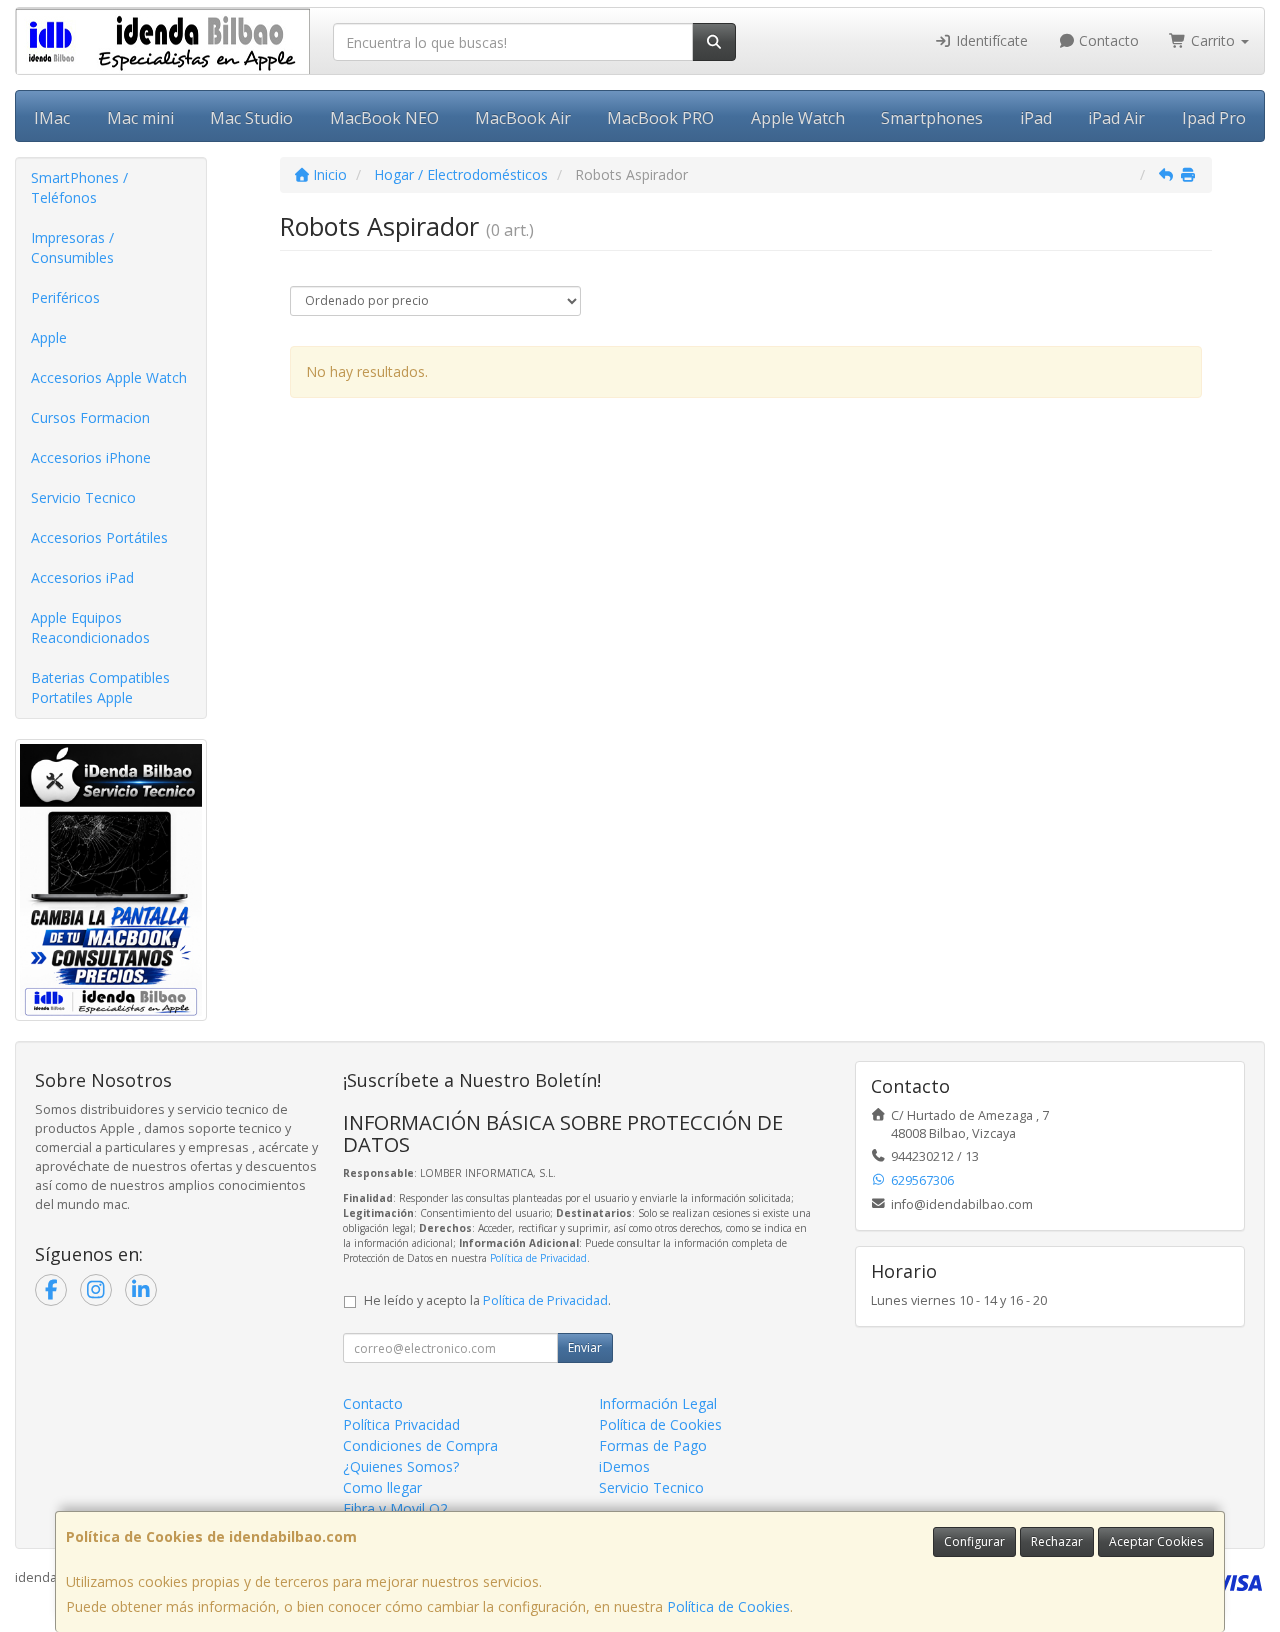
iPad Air (1116, 118)
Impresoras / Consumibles (72, 247)
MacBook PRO (660, 118)
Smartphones (932, 118)
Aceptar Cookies (1156, 1541)
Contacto (1107, 40)
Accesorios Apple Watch (109, 377)
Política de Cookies (728, 1606)
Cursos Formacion (90, 417)
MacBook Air (523, 118)
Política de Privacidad (538, 1258)
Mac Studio (251, 118)
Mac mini (140, 118)
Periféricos (65, 297)
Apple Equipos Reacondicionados (90, 627)
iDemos (624, 1466)
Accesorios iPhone (91, 457)
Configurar (974, 1541)
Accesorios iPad (82, 577)
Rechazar (1057, 1541)
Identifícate (990, 40)
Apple (49, 337)
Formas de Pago (653, 1445)
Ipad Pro (1214, 118)
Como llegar (382, 1487)
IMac (52, 118)
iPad (1036, 118)
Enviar (585, 1347)
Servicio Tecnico (83, 497)
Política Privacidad (401, 1424)
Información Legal (658, 1403)
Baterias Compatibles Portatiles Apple (100, 687)
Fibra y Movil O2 (395, 1508)
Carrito (1213, 40)
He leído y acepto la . (487, 1300)
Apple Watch (798, 118)
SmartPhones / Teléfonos (79, 187)
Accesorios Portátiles (99, 537)
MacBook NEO (384, 118)
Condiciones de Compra (420, 1445)
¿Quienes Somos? (401, 1466)
